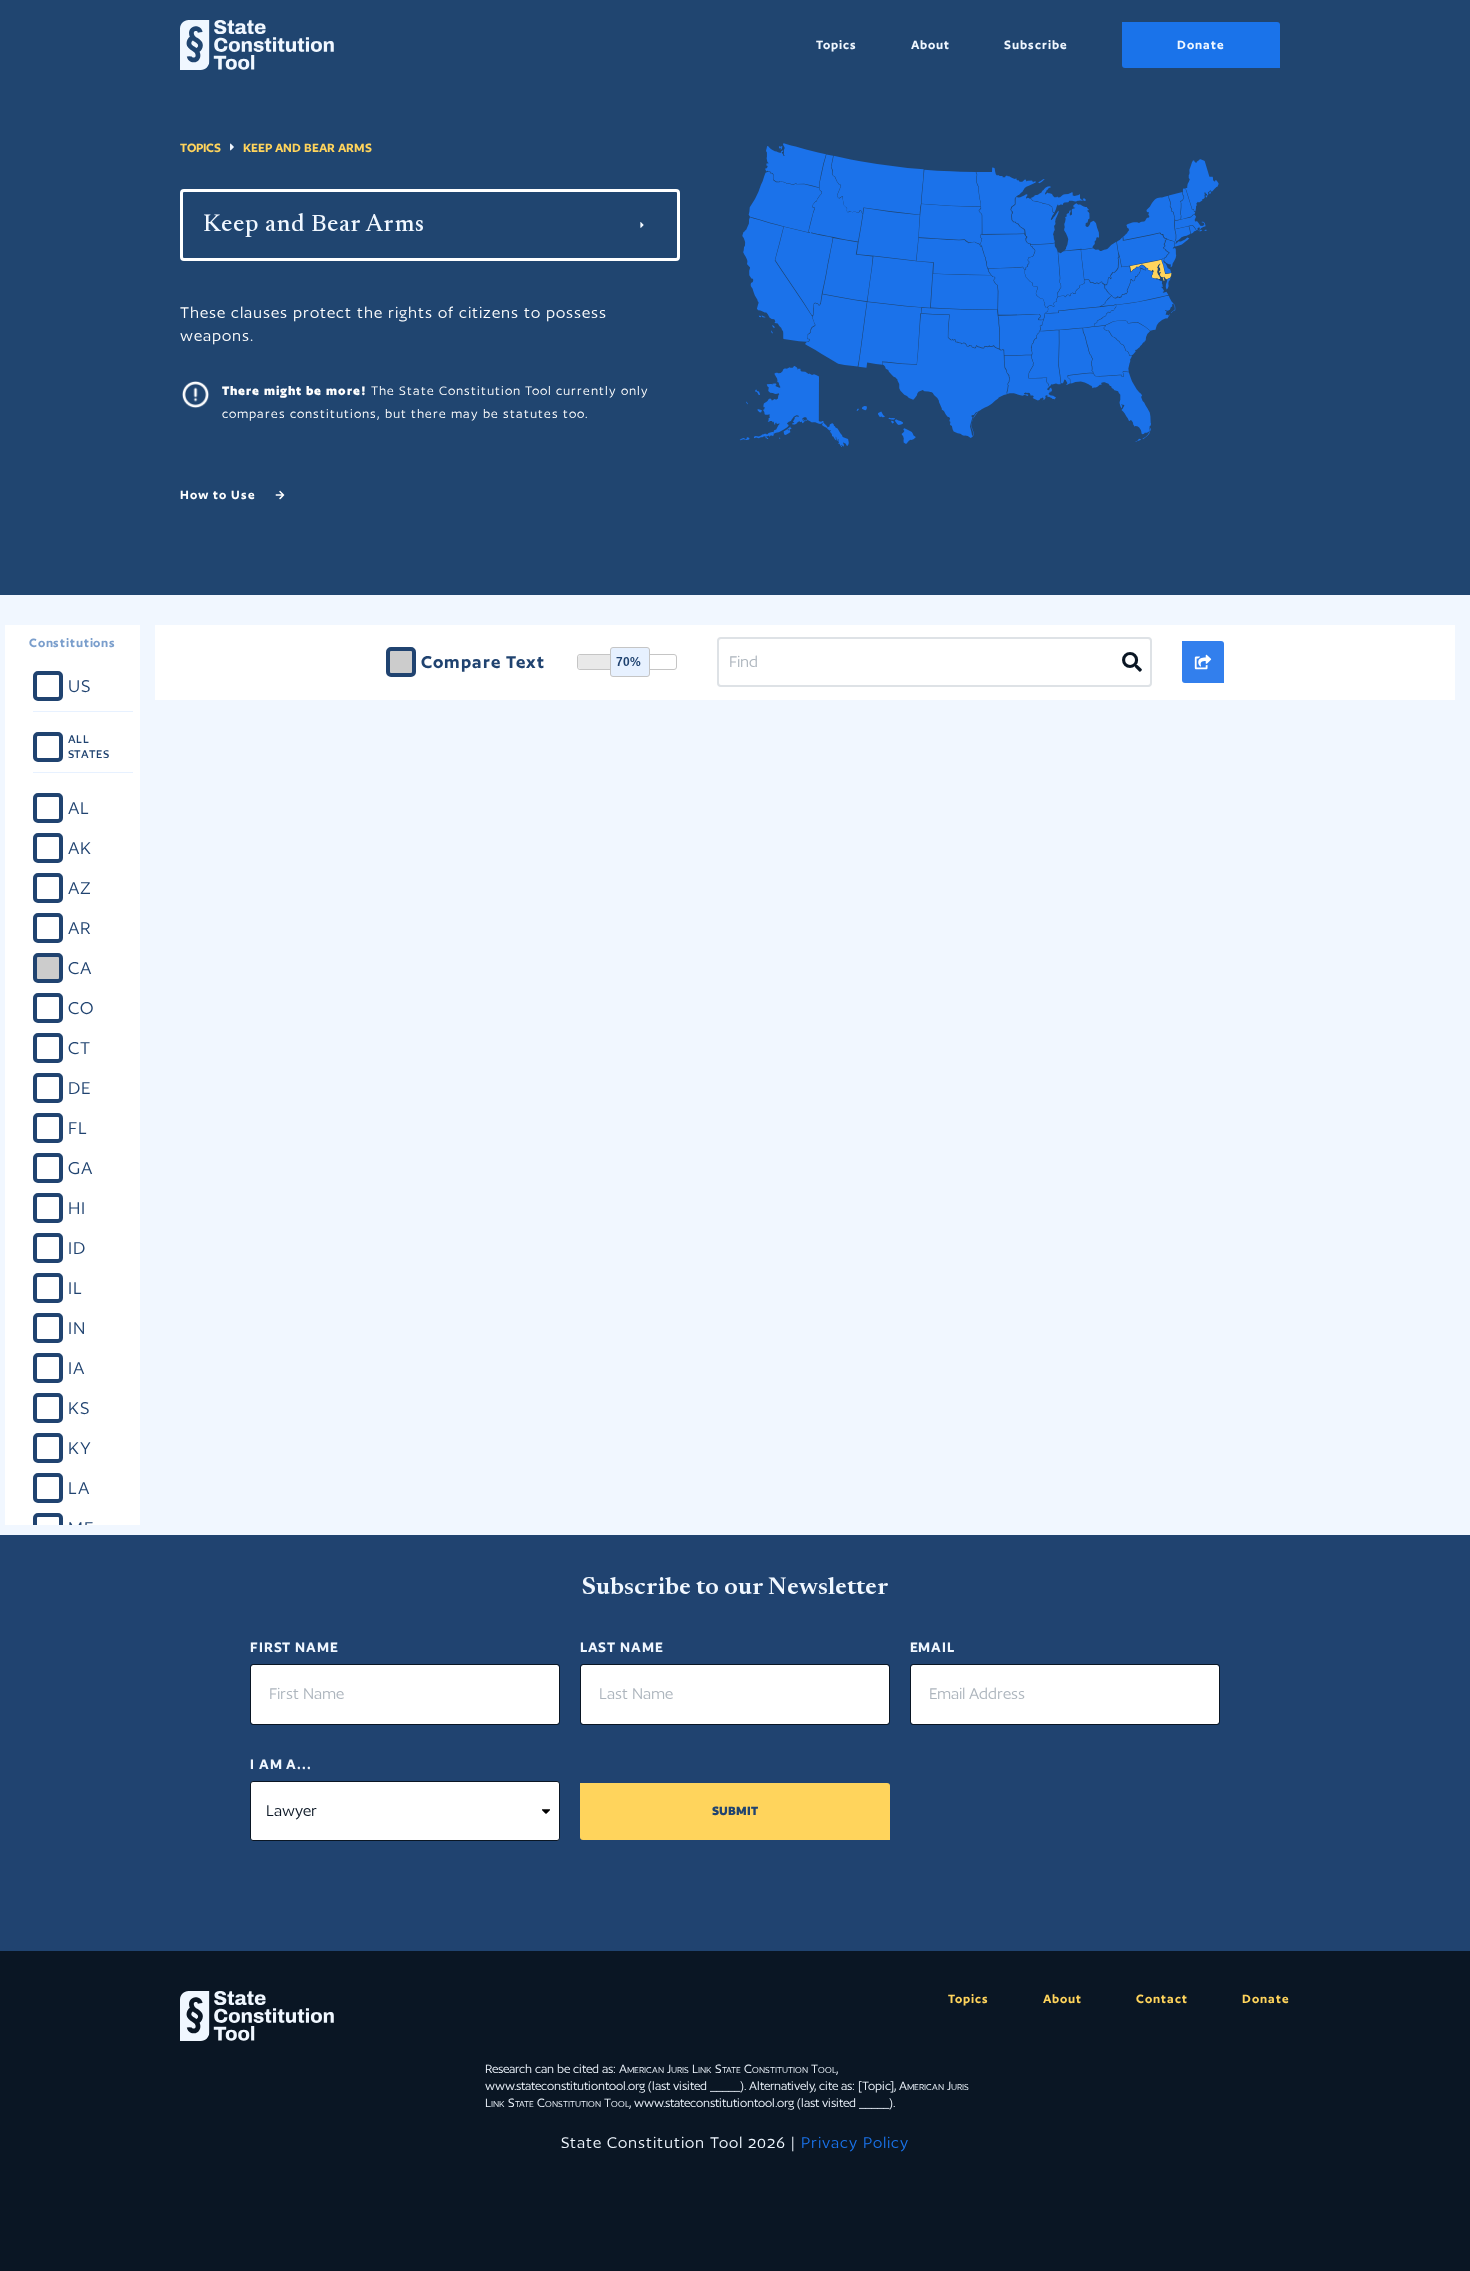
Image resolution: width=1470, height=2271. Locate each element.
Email (932, 1647)
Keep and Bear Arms (307, 147)
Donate (1201, 44)
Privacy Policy (855, 2142)
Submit (735, 1810)
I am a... (281, 1764)
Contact (1162, 1998)
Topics (836, 44)
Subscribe (1036, 44)
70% (628, 662)
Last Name (622, 1647)
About (930, 44)
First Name (294, 1647)
